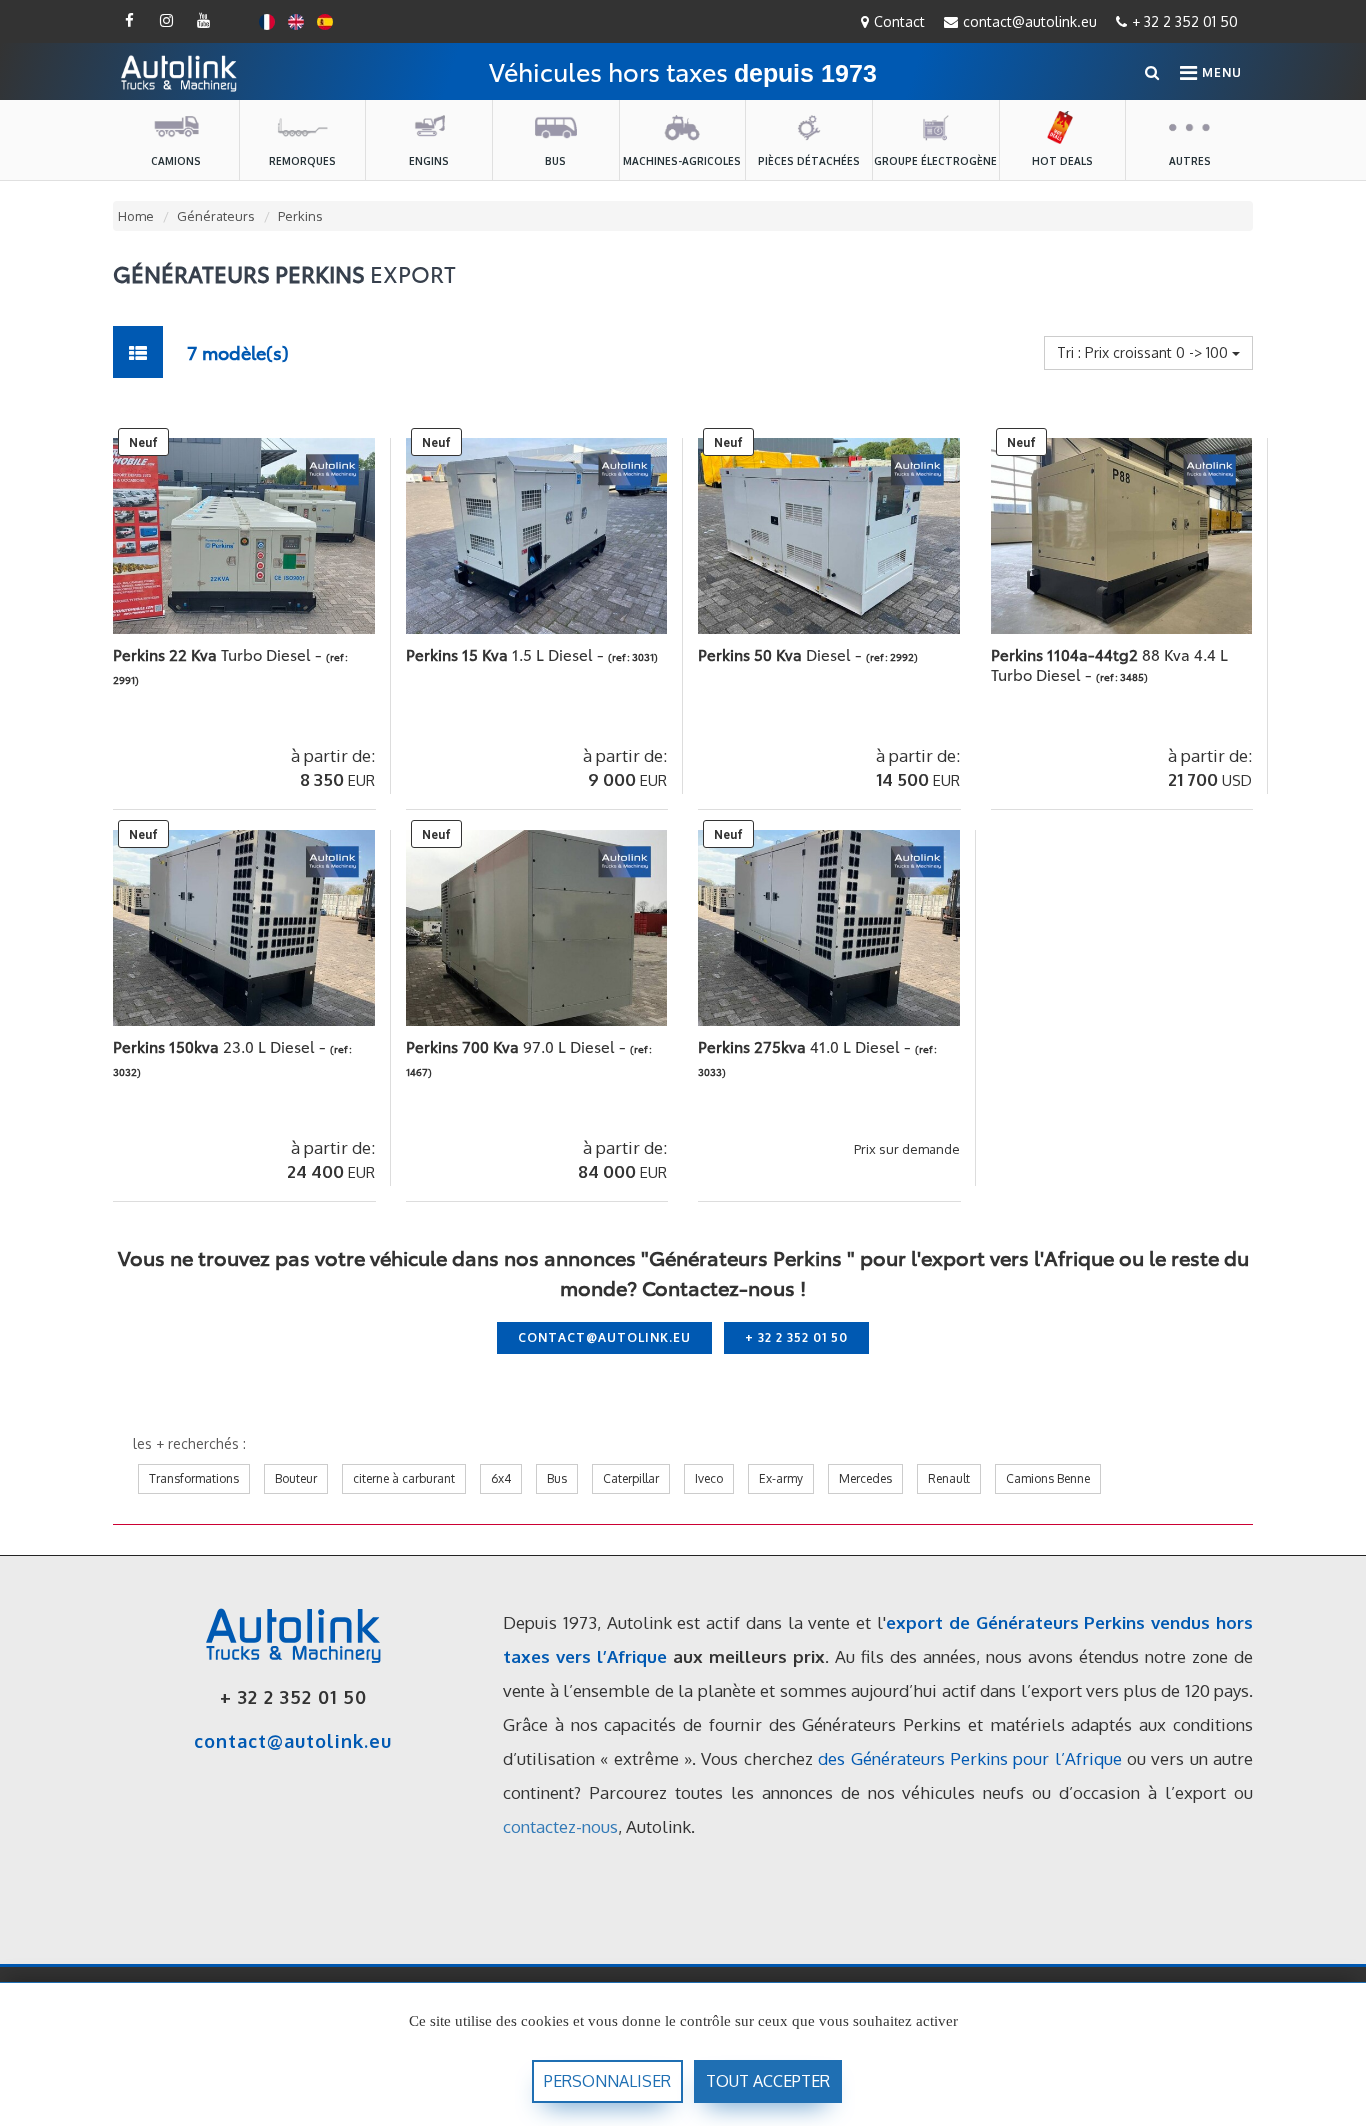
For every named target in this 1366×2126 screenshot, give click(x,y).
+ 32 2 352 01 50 (1185, 21)
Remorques (302, 161)
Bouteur (296, 1478)
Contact (899, 21)
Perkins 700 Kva (518, 1046)
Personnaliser (607, 2081)
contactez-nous (560, 1826)
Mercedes (865, 1478)
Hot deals (1062, 161)
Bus (555, 161)
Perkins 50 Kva (782, 654)
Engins (429, 161)
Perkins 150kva (221, 1046)
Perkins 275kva (806, 1046)
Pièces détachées (809, 161)
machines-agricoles (682, 161)
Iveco (709, 1478)
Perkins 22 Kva (219, 654)
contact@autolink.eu (1030, 21)
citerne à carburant (404, 1478)
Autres (1190, 161)
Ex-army (781, 1478)
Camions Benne (1048, 1478)
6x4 (501, 1478)
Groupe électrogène (935, 161)
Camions (176, 161)
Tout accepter (768, 2081)
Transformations (194, 1478)
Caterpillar (631, 1478)
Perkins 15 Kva (507, 654)
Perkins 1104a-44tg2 (1109, 664)
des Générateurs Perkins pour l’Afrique (969, 1758)
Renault (949, 1478)
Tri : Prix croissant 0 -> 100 (1144, 352)
